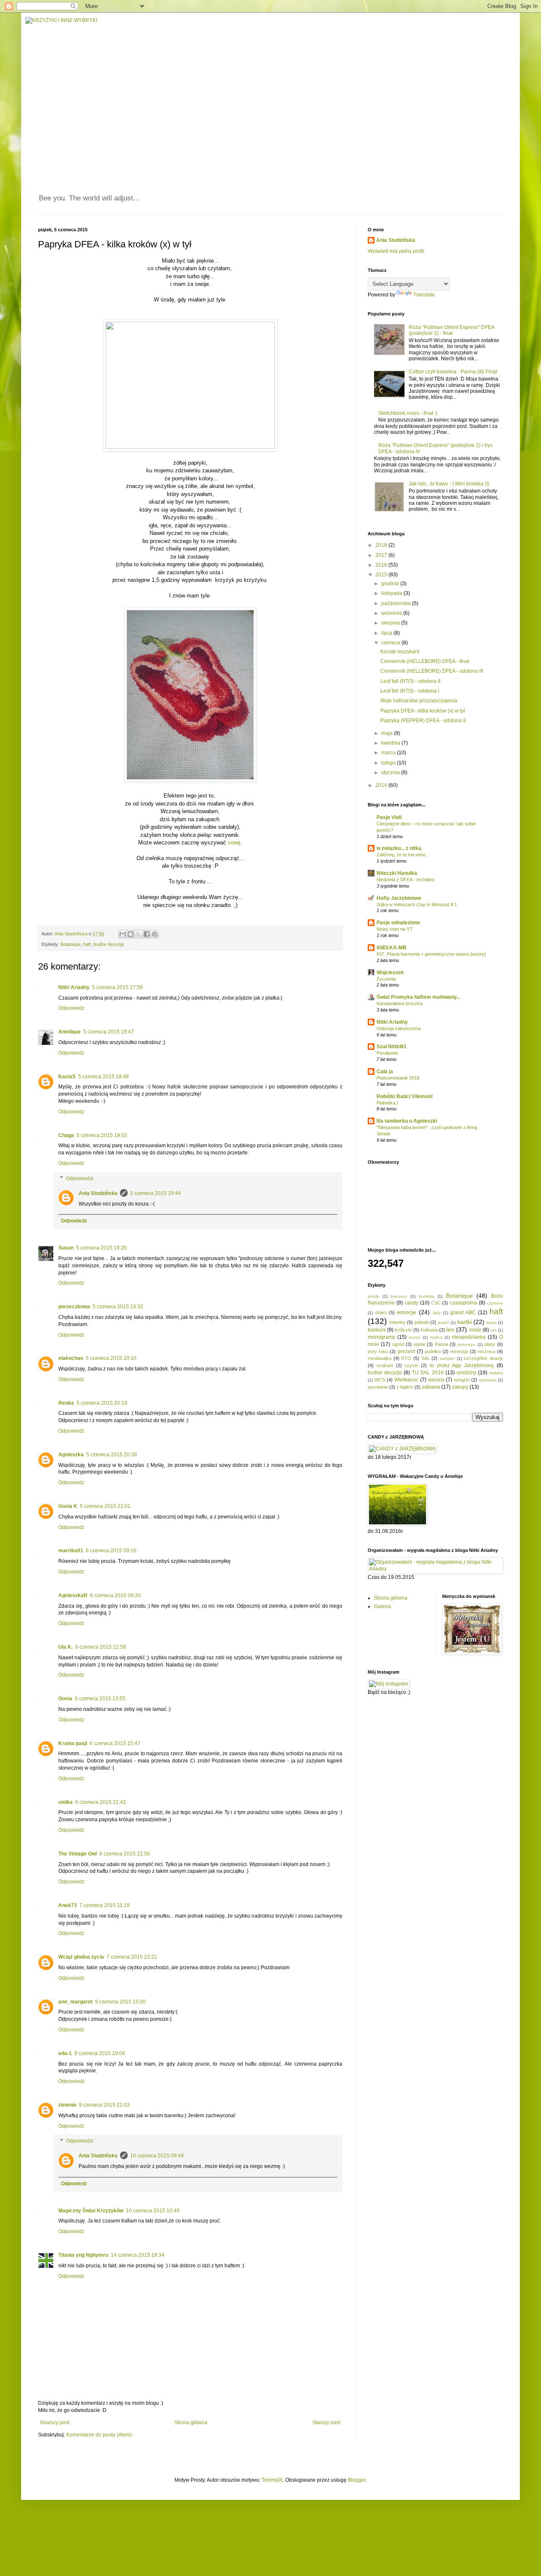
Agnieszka (71, 1455)
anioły (373, 1296)
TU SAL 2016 (428, 1373)
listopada (392, 593)
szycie (411, 1365)
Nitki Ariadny (74, 987)
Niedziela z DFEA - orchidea (405, 880)
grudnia (391, 584)
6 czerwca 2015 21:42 (101, 1802)
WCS (380, 1380)
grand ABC (463, 1313)
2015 (382, 575)
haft (87, 944)
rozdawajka (380, 1358)
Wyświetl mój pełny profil (396, 251)
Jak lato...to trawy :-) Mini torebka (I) (449, 484)
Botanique (71, 944)
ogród (398, 1344)
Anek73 (68, 1905)
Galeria (383, 1606)
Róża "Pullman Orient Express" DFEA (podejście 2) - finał (451, 330)
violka (66, 1802)
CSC (436, 1303)
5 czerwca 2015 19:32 (118, 1307)
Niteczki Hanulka (397, 873)
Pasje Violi (389, 817)
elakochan (71, 1358)
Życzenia (386, 979)
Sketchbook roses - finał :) (408, 413)
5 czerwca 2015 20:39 (112, 1455)
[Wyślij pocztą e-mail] (123, 934)
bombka (427, 1296)
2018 (382, 545)
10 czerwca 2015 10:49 (153, 2211)
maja (388, 733)
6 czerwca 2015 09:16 (111, 1551)
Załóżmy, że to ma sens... (403, 855)
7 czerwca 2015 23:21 (132, 1957)
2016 (382, 565)
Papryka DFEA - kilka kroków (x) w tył (423, 711)
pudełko (433, 1351)
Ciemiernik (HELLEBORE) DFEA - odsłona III (432, 671)
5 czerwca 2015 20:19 (102, 1403)
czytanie (495, 1303)
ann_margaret (75, 2002)
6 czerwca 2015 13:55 (100, 1699)
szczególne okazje (483, 1358)
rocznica (486, 1351)
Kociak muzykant (400, 652)
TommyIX (272, 2480)
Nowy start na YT (395, 929)
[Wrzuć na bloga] (131, 934)
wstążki (462, 1380)
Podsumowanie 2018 (398, 1078)
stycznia (391, 773)
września (392, 613)
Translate (424, 295)
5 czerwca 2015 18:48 (104, 1077)
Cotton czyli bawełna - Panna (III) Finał (453, 372)
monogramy (381, 1337)
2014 (382, 785)
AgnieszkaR (73, 1595)
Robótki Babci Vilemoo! (405, 1096)
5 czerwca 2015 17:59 (117, 987)
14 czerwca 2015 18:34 (138, 2255)
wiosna (436, 1380)
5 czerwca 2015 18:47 (109, 1032)
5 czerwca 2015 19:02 (102, 1135)
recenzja (459, 1351)
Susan (66, 1248)
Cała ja (385, 1072)
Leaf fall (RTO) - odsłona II (410, 681)
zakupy (460, 1387)
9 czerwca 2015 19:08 (100, 2053)
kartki (464, 1322)
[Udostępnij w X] (139, 934)
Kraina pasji (73, 1743)
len (450, 1329)
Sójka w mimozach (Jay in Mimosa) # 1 (417, 904)
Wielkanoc (406, 1380)
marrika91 (71, 1551)
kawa (492, 1322)
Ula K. (66, 1647)
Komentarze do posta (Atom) (99, 2435)
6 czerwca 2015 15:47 (115, 1743)
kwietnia (391, 743)
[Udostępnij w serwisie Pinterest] (155, 934)
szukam (385, 1365)
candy (411, 1303)
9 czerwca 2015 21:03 (104, 2105)
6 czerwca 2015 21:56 (125, 1854)
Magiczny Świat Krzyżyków (91, 2211)
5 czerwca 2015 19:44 (156, 1193)
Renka (66, 1403)
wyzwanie (378, 1387)
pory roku (378, 1351)
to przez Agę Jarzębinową (462, 1365)
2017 (382, 555)
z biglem (405, 1387)
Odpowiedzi (80, 1178)
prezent (406, 1351)
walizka (496, 1373)
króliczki (403, 1330)
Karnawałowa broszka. (400, 1003)
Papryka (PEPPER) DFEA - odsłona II (423, 721)
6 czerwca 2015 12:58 (101, 1647)
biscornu (399, 1296)
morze (415, 1337)
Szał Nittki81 (392, 1047)
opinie (419, 1344)
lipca (387, 633)
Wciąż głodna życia (81, 1957)
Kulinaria (429, 1330)
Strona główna (191, 2423)
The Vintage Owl (78, 1854)
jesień (444, 1322)
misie (475, 1330)
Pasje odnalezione (398, 923)
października (397, 603)
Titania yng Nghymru (83, 2255)
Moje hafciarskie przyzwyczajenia (419, 701)
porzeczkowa (74, 1307)
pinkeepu (466, 1344)
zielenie (67, 2105)
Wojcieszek (390, 973)
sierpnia (391, 623)
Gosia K (68, 1506)
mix (493, 1330)
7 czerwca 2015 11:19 (105, 1905)
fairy (437, 1313)
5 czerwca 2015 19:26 (101, 1248)
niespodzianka (469, 1337)
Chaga (66, 1135)
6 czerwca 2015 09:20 (115, 1595)
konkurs (377, 1330)
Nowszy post (55, 2423)
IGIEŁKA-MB (392, 948)
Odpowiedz (71, 1008)
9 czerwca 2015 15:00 (120, 2002)
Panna (441, 1344)
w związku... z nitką (399, 848)
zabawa (431, 1387)
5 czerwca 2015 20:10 (111, 1358)
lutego (389, 763)
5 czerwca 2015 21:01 (105, 1506)
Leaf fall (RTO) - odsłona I (410, 691)
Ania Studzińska (98, 1193)
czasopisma (463, 1303)
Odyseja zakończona (399, 1028)
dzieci (381, 1313)
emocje (407, 1312)
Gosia (65, 1699)
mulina (436, 1337)
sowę (234, 843)
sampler (447, 1358)
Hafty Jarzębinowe (399, 898)
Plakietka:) (387, 1103)
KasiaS (67, 1077)
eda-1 (65, 2053)
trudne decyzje (109, 944)
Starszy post (326, 2423)
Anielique (70, 1032)
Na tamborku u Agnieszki (407, 1121)
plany (490, 1344)
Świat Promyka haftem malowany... (418, 997)
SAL (426, 1358)
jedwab (422, 1322)
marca (389, 753)
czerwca (391, 643)
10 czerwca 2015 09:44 (157, 2156)
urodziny (466, 1373)
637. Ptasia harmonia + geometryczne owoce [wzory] (431, 954)
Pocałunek (387, 1053)
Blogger (357, 2480)
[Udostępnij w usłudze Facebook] (147, 934)
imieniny (398, 1322)
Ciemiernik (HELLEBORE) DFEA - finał (425, 661)
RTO (406, 1358)
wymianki (488, 1380)
